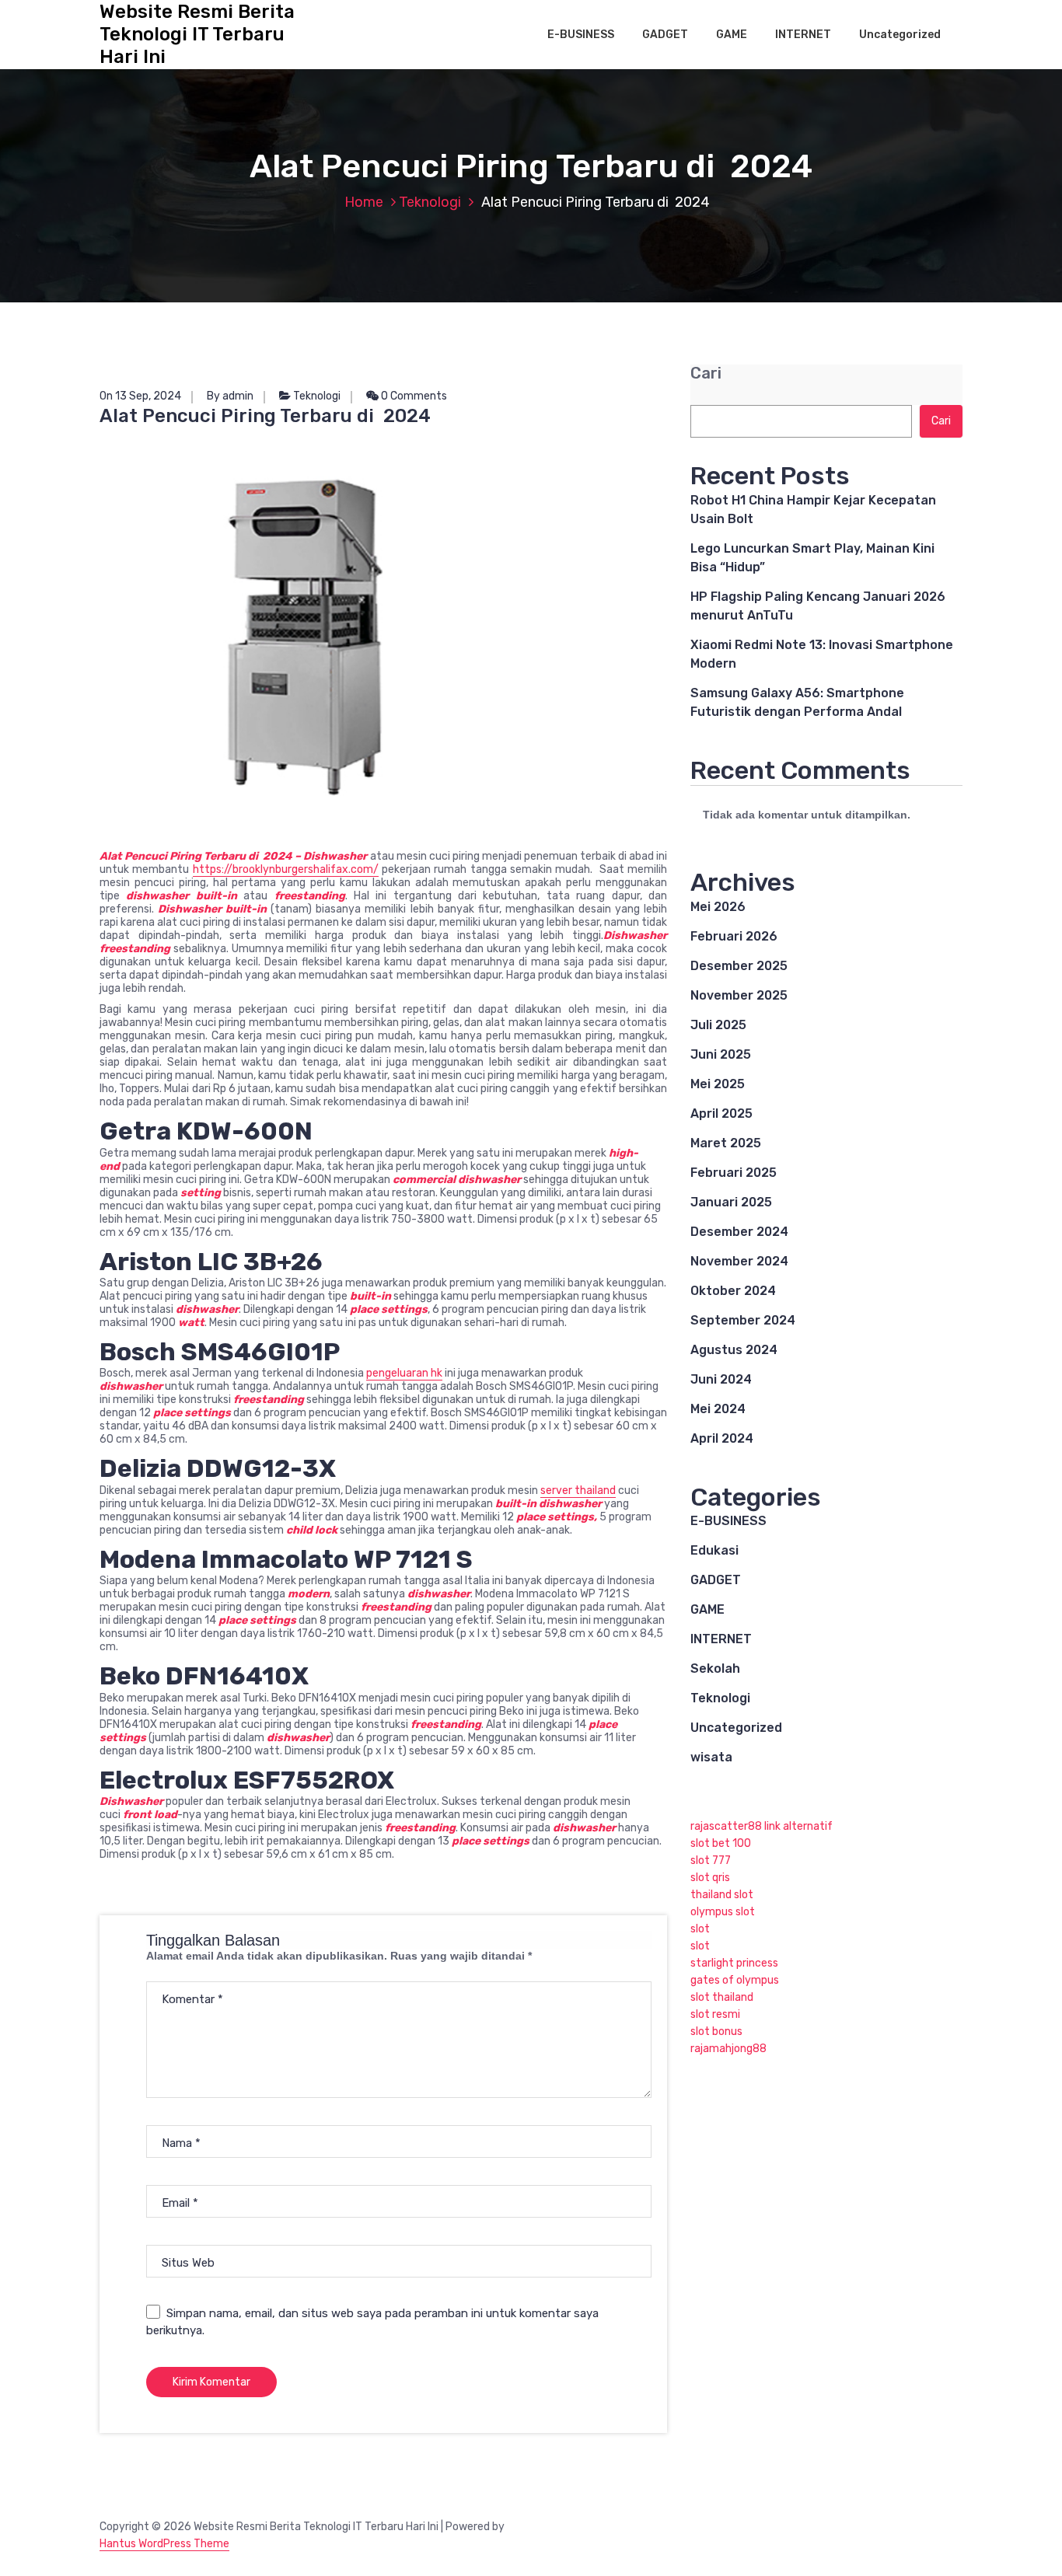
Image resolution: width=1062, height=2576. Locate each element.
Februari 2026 (734, 936)
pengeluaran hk (404, 1373)
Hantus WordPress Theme (164, 2544)
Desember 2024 (739, 1232)
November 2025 (739, 995)
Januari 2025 (731, 1202)
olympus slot (723, 1912)
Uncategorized (900, 35)
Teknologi (430, 202)
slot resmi (715, 2014)
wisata (711, 1757)
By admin (230, 396)
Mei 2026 (718, 907)
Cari (706, 373)
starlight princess (734, 1963)
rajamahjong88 (728, 2049)
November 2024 (739, 1261)
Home (364, 202)
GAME (732, 35)
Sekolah (715, 1668)
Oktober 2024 (733, 1291)
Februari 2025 (734, 1173)
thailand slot (722, 1895)
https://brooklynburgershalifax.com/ (286, 869)
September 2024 (743, 1320)
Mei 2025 (718, 1084)
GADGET (665, 35)
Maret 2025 (726, 1143)
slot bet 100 (721, 1843)
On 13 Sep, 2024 (140, 396)
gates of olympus (735, 1980)
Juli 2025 (718, 1025)
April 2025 (721, 1113)
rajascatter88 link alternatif (762, 1826)
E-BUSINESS (581, 35)
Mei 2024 (718, 1409)
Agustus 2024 (734, 1350)
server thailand (578, 1490)
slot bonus (716, 2031)
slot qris (710, 1878)
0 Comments (413, 396)
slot (700, 1929)
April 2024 (722, 1438)
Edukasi (714, 1550)
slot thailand (722, 1997)
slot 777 (711, 1860)
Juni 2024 (721, 1379)
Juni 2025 (721, 1054)
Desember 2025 (739, 966)
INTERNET (803, 35)
